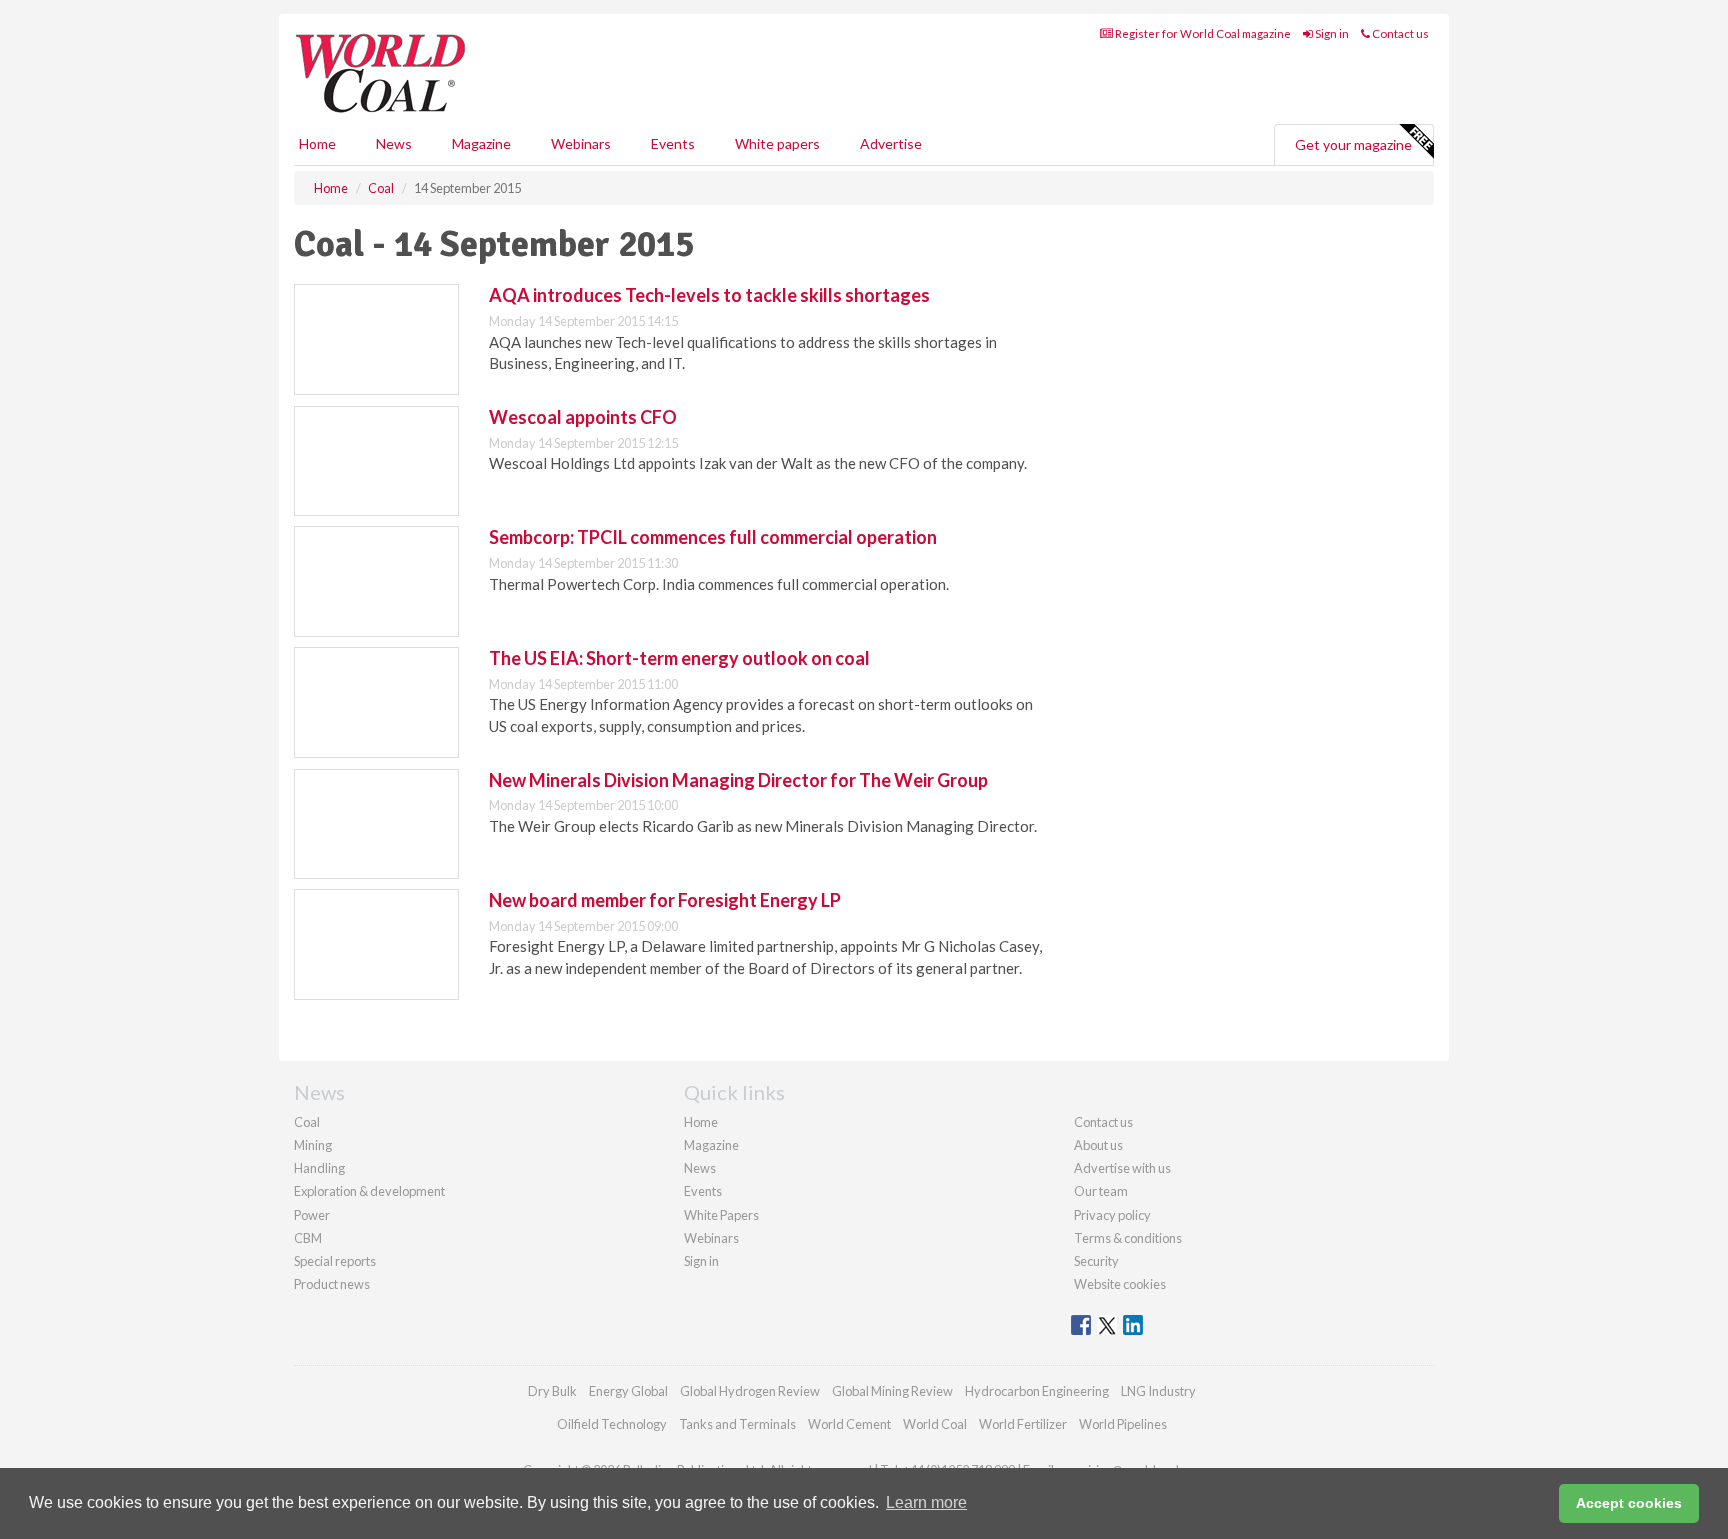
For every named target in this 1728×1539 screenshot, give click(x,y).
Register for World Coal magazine (1202, 33)
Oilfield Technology (612, 1424)
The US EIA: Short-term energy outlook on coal (679, 658)
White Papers (721, 1215)
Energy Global (628, 1391)
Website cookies (1120, 1284)
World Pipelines (1123, 1424)
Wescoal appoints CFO (583, 417)
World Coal (935, 1424)
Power (312, 1215)
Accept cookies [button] (1629, 1503)
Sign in (1331, 33)
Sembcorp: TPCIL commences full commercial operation (713, 537)
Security (1096, 1261)
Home (317, 143)
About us (1098, 1145)
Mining (313, 1145)
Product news (332, 1284)
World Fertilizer (1023, 1424)
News (700, 1168)
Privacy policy (1112, 1215)
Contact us (1399, 33)
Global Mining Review (892, 1391)
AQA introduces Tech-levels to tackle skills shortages (709, 295)
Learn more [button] (926, 1502)
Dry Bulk (552, 1391)
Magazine (481, 143)
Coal (307, 1122)
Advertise (891, 143)
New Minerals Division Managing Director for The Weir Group (738, 780)
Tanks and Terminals (737, 1424)
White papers (777, 143)
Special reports (335, 1261)
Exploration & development (369, 1191)
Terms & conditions (1128, 1238)
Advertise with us (1122, 1168)
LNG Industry (1158, 1391)
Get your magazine (1353, 144)
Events (673, 143)
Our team (1101, 1191)
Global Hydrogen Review (750, 1391)
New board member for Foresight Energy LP (665, 900)
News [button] (394, 143)
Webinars (581, 143)
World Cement (849, 1424)
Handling (319, 1168)
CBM (308, 1238)
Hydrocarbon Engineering (1037, 1391)
